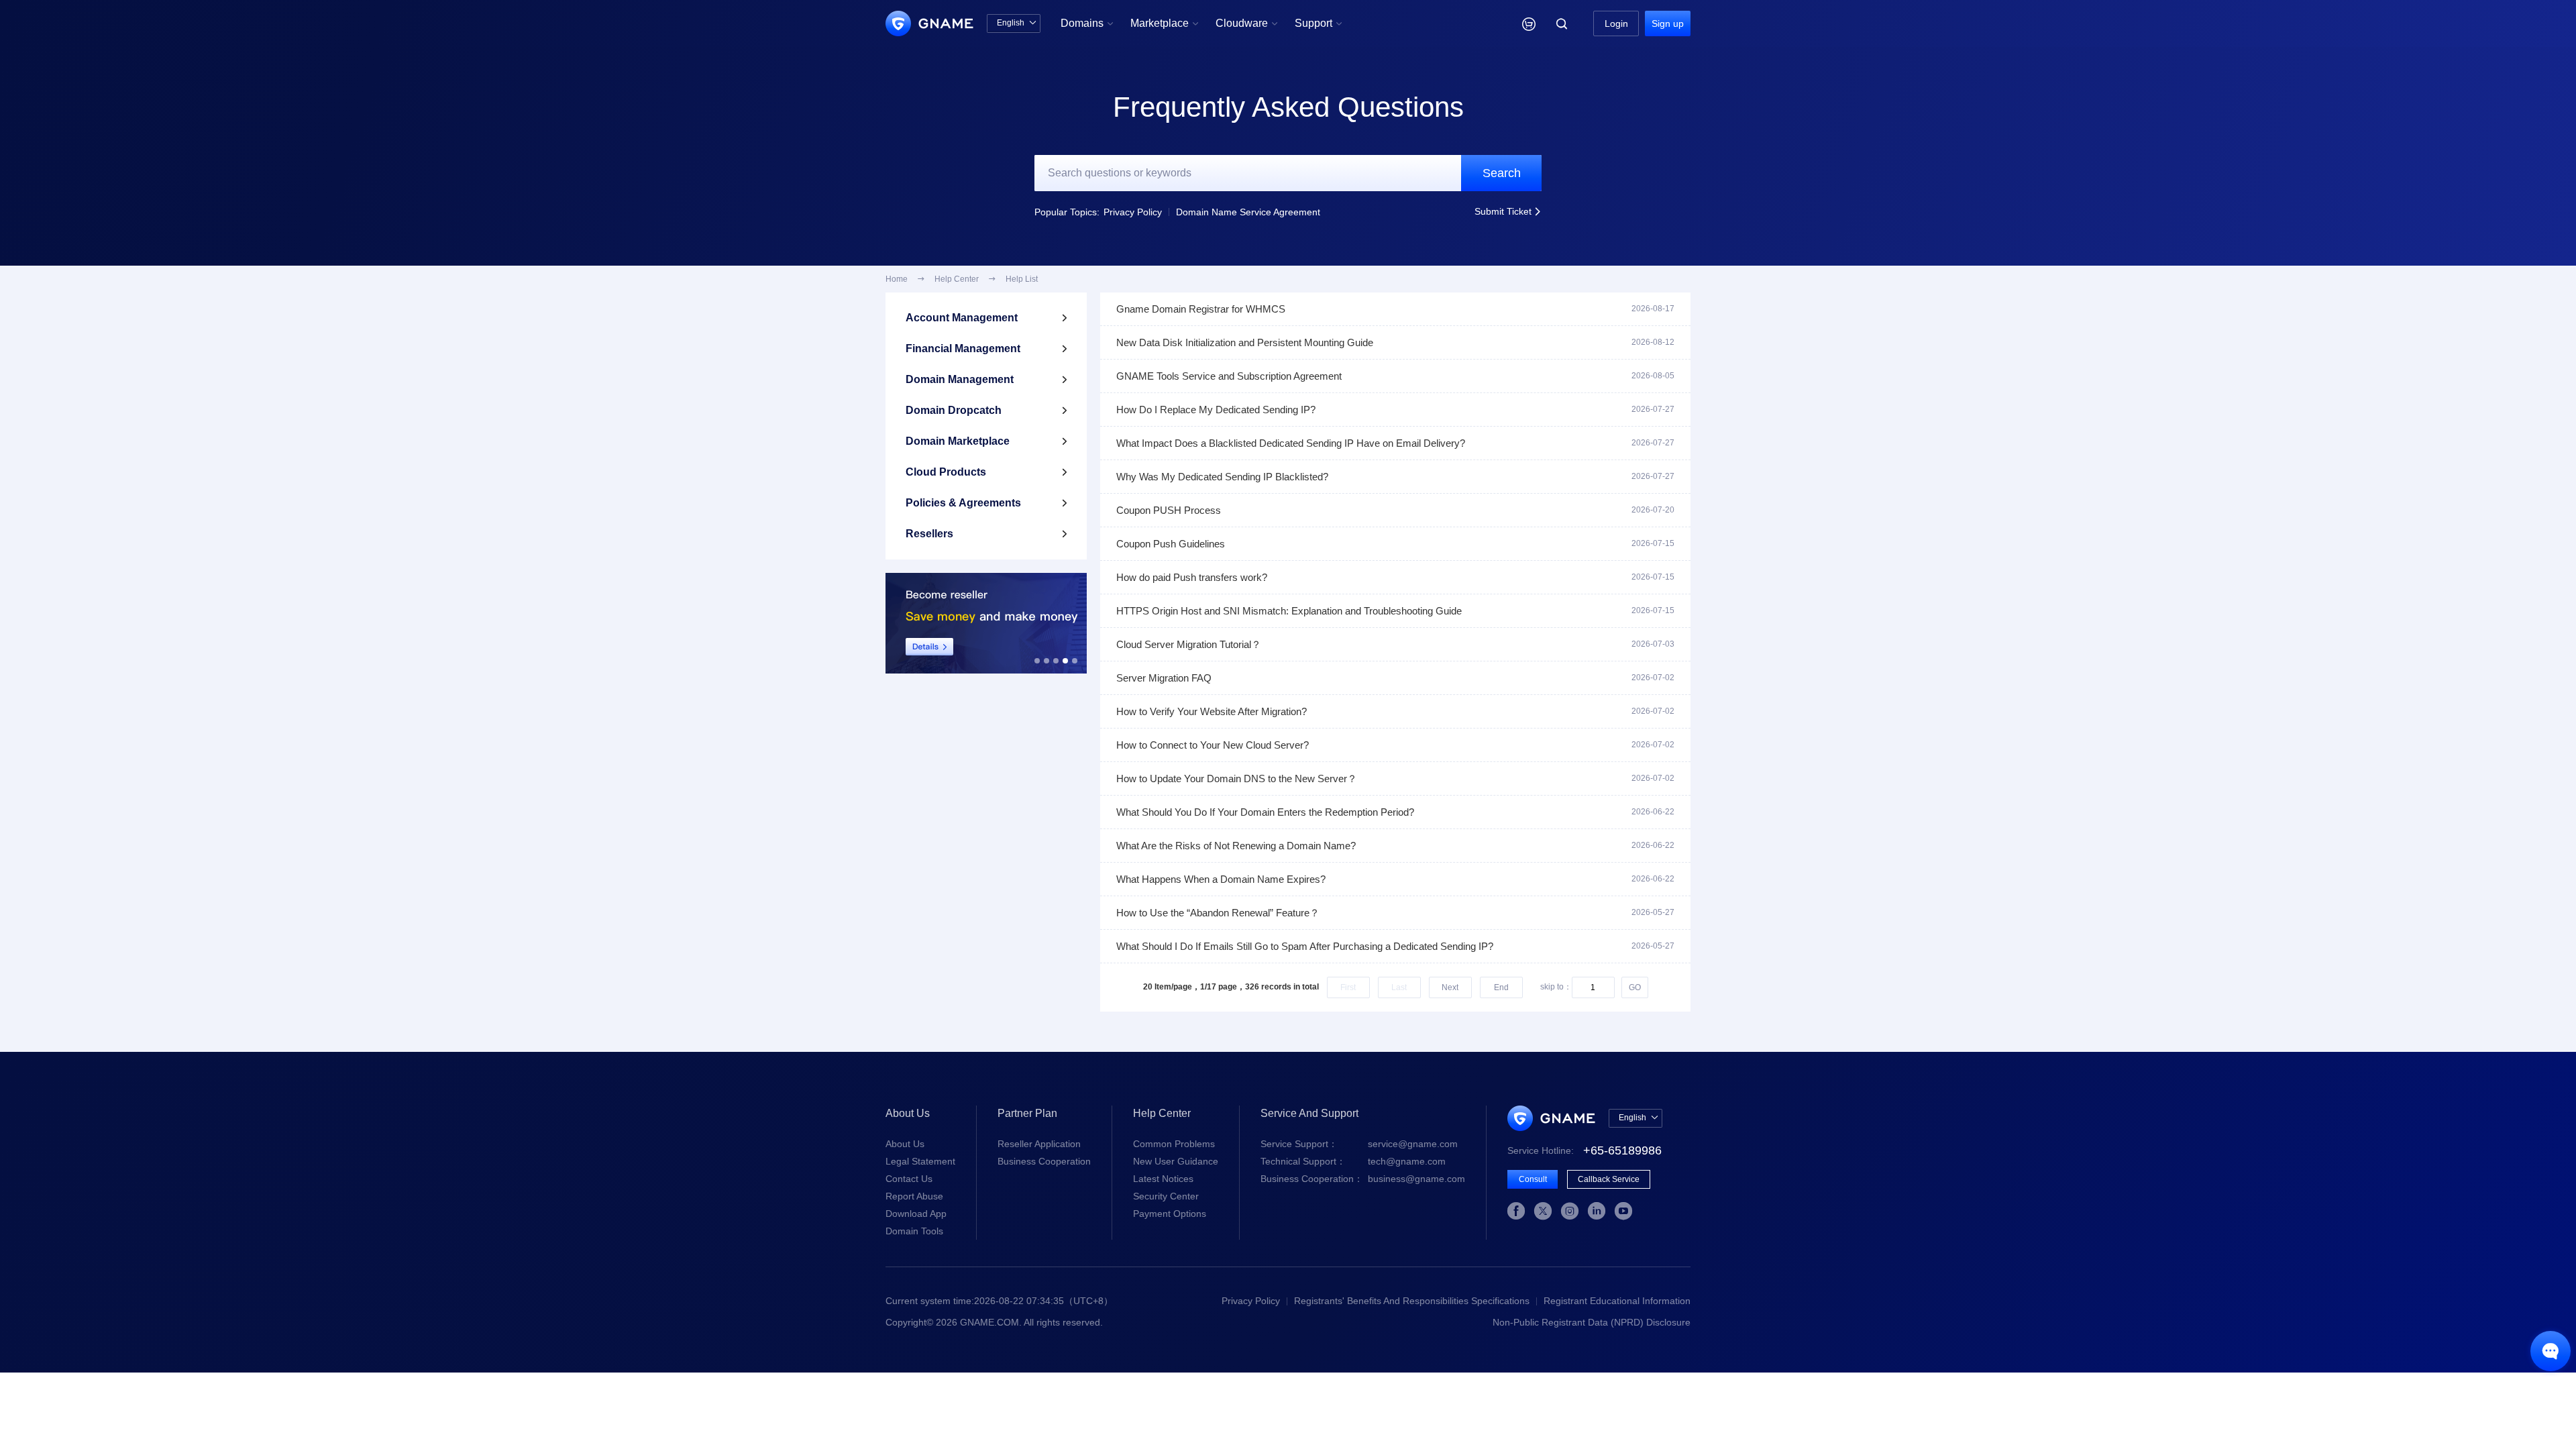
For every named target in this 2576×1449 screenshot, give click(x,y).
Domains (1087, 23)
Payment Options (1170, 1214)
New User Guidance (1176, 1161)
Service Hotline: (1585, 1150)
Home (897, 279)
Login (1616, 23)
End (1501, 987)
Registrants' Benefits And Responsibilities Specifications (1412, 1301)
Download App (916, 1214)
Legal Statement (920, 1161)
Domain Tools (914, 1231)
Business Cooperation (1044, 1161)
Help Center (957, 279)
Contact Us (909, 1179)
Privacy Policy (1133, 212)
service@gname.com (1359, 1144)
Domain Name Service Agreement (1248, 212)
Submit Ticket (1508, 211)
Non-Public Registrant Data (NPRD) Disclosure (1592, 1322)
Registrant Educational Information (1617, 1301)
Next (1450, 987)
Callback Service (1609, 1179)
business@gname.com (1363, 1179)
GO (1635, 987)
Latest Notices (1163, 1179)
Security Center (1166, 1196)
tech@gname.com (1353, 1161)
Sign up (1668, 23)
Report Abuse (914, 1196)
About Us (905, 1144)
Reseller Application (1039, 1144)
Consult (1533, 1179)
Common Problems (1174, 1144)
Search (1502, 173)
